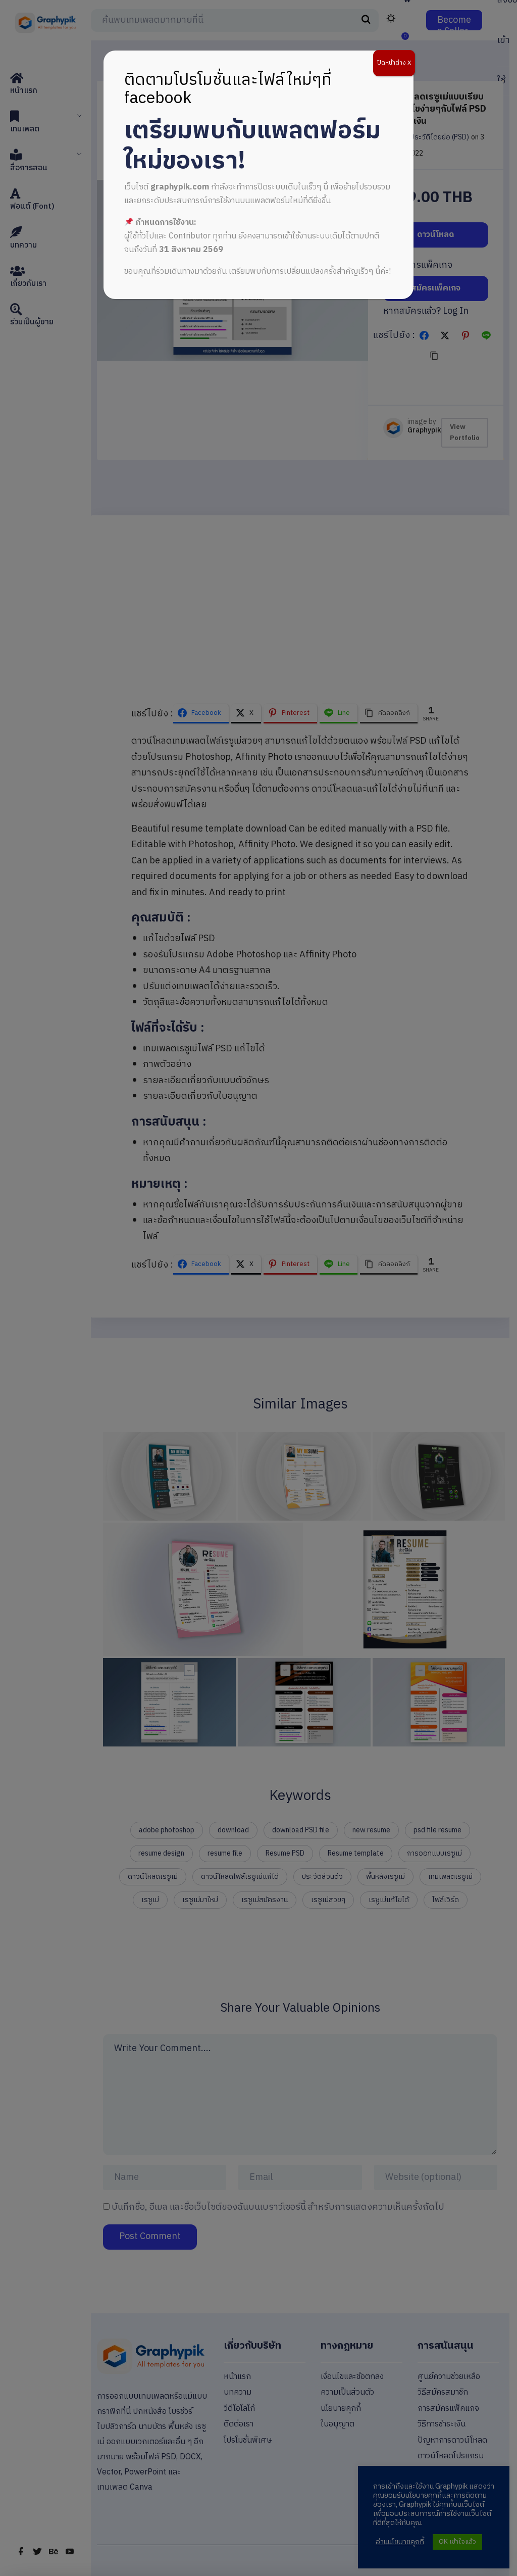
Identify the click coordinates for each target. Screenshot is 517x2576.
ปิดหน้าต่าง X (394, 63)
